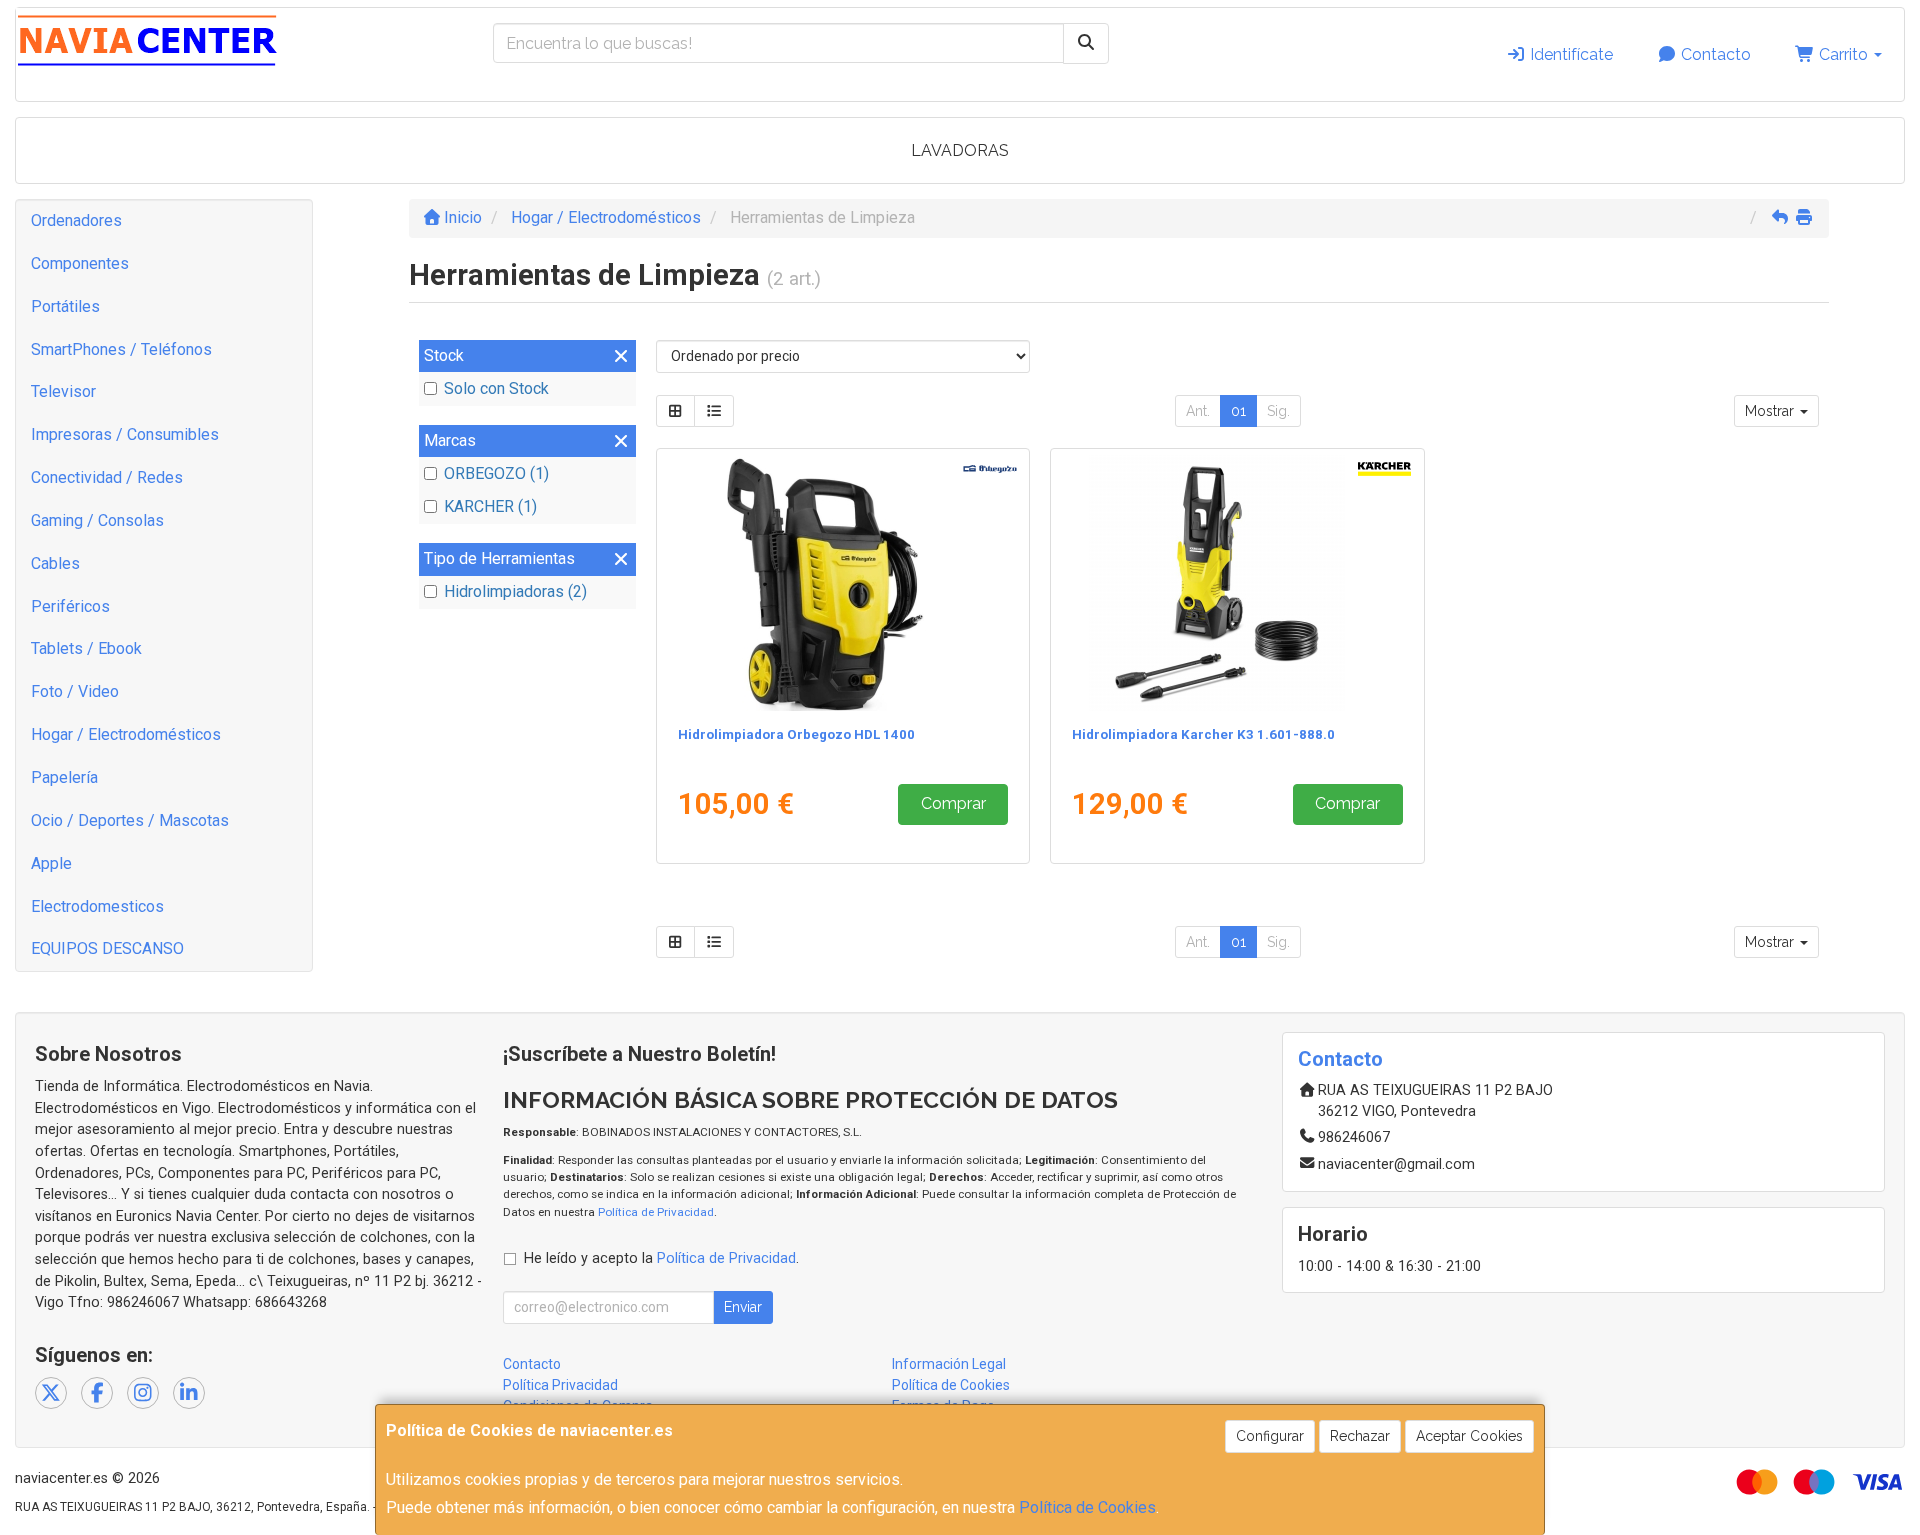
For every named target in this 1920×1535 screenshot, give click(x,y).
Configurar (1270, 1436)
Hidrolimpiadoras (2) (515, 591)
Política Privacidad (560, 1385)
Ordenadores (76, 220)
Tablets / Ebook (86, 648)
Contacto (1714, 54)
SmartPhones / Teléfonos (121, 349)
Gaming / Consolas (97, 520)
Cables (55, 563)
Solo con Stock (496, 388)
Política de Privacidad (656, 1212)
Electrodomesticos (97, 906)
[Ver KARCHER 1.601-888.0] (1237, 583)
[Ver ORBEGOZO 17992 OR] (842, 583)
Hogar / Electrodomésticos (126, 734)
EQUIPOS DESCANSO (107, 948)
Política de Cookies (1087, 1507)
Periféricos (70, 606)
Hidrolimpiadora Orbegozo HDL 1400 (796, 734)
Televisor (63, 391)
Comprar (953, 803)
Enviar (743, 1307)
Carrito (1843, 54)
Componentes (80, 263)
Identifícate (1569, 54)
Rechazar (1360, 1436)
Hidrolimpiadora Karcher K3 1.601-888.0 (1203, 734)
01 (1238, 411)
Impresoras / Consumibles (125, 434)
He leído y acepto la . (661, 1258)
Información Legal (949, 1364)
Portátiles (65, 306)
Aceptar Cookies (1469, 1436)
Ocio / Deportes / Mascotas (130, 820)
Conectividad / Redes (107, 477)
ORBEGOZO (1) (496, 473)
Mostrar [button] (1771, 411)
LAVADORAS (960, 150)
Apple (51, 863)
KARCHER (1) (490, 506)
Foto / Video (75, 691)
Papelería (64, 777)
